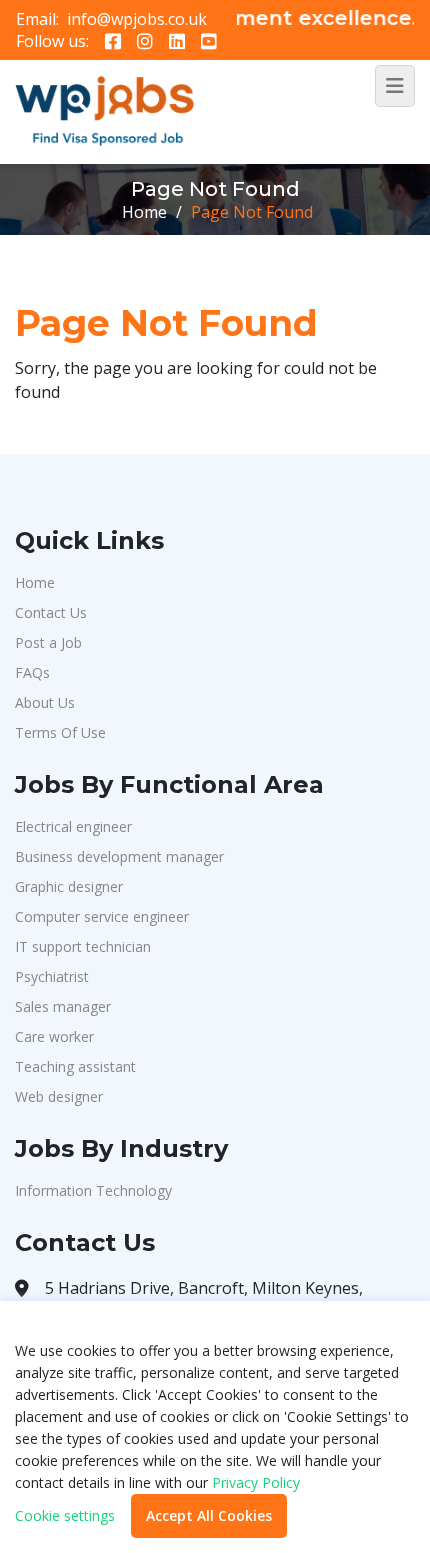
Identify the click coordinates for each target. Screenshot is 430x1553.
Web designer (59, 1096)
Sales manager (63, 1006)
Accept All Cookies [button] (209, 1515)
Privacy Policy (256, 1482)
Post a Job (48, 642)
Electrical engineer (73, 826)
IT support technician (83, 946)
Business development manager (119, 856)
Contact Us (51, 612)
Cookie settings (65, 1516)
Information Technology (93, 1190)
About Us (45, 702)
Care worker (54, 1036)
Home (144, 212)
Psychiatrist (52, 976)
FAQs (32, 672)
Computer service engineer (102, 916)
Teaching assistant (75, 1066)
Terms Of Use (60, 732)
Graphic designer (69, 886)
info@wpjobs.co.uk (137, 19)
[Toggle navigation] (395, 86)
